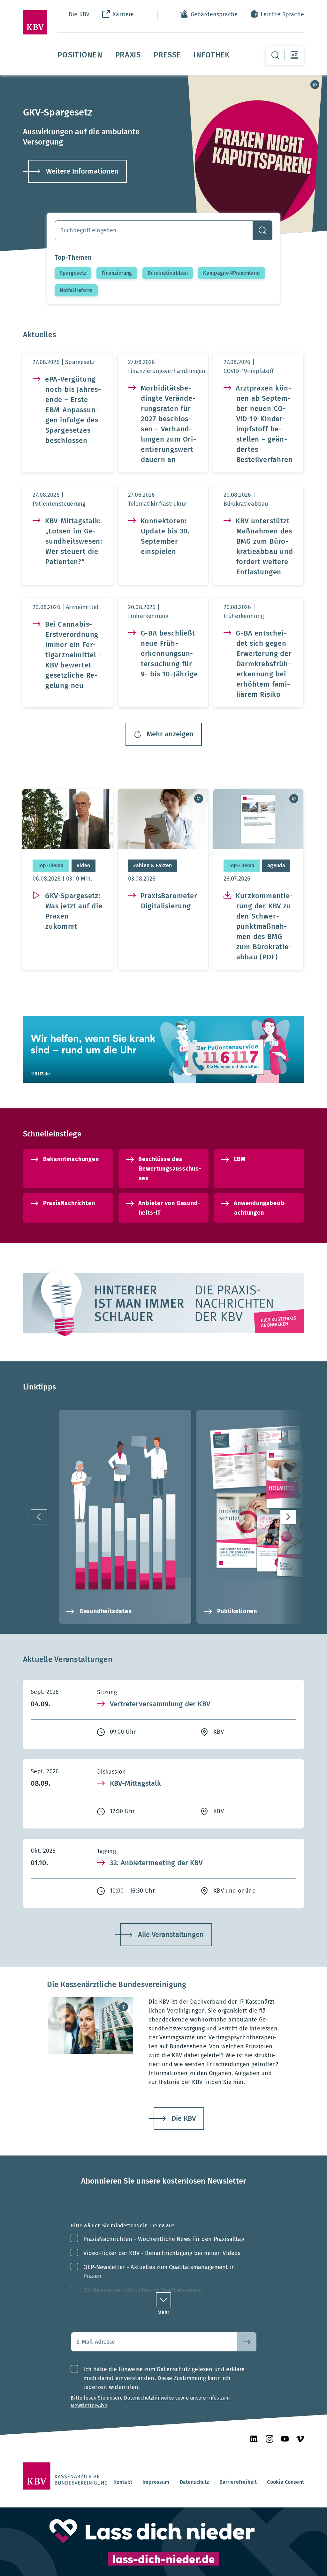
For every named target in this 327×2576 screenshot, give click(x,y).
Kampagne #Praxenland (232, 273)
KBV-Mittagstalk (135, 1783)
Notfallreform (76, 290)
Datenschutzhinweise (149, 2398)
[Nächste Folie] (288, 1517)
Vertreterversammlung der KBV (160, 1704)
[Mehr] (163, 2300)
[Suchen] (262, 230)
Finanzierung (117, 273)
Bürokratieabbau (168, 273)
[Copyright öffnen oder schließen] (315, 85)
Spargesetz (73, 273)
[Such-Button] (247, 2342)
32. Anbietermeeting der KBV (156, 1863)
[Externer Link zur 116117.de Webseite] (163, 1049)
